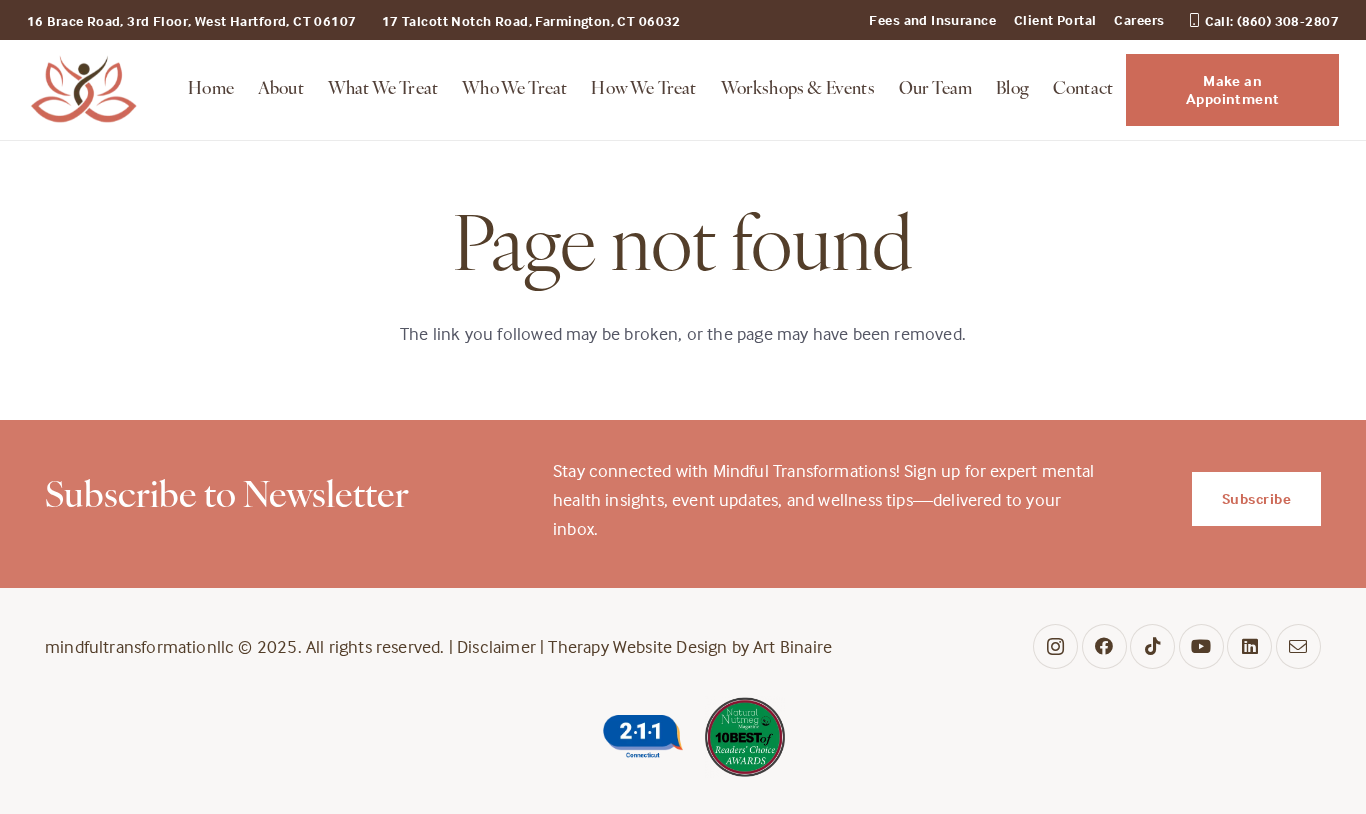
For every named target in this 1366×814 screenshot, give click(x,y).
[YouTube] (1201, 646)
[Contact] (1298, 646)
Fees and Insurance (932, 19)
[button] (447, 90)
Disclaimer (496, 646)
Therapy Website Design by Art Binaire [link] (690, 646)
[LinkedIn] (1249, 646)
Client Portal (1055, 19)
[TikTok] (1152, 646)
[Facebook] (1104, 646)
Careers (1139, 19)
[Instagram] (1055, 646)
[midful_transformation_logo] (84, 90)
